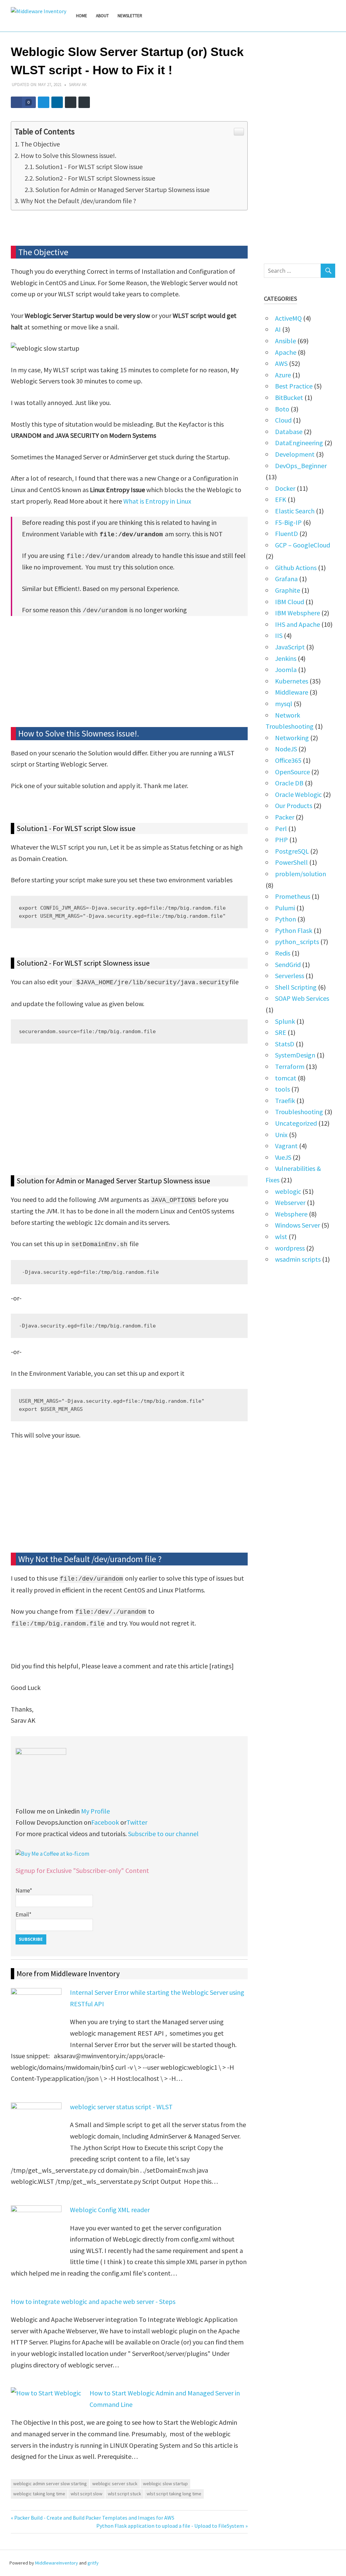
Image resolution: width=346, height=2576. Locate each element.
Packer (285, 817)
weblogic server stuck (115, 2484)
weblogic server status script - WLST (121, 2107)
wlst (281, 1237)
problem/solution (301, 874)
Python (286, 919)
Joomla (286, 669)
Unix (281, 1135)
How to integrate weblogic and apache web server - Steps (93, 2301)
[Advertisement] (129, 673)
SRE (281, 1032)
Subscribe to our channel (163, 1834)
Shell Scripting (296, 987)
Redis (283, 953)
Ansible (286, 341)
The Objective (40, 144)
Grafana (286, 579)
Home (82, 16)
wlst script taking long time (174, 2494)
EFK (281, 499)
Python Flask (294, 930)
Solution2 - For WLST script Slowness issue (95, 178)
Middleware (292, 692)
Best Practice (294, 386)
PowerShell (291, 862)
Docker (285, 488)
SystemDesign (295, 1055)
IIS (279, 635)
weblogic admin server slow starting (50, 2484)
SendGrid (288, 964)
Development (295, 454)
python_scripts (297, 942)
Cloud (283, 420)
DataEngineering (299, 443)
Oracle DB (289, 783)
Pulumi (285, 908)
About (102, 16)
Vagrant (286, 1146)
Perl (281, 828)
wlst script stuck (125, 2494)
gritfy (93, 2563)
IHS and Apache (298, 624)
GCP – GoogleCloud (303, 545)
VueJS (283, 1157)
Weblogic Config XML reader (110, 2210)
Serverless (290, 976)
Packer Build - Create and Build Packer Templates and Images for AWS (94, 2518)
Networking (292, 738)
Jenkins (286, 658)
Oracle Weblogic (298, 794)
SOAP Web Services (302, 998)
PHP (281, 840)
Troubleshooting (299, 1112)
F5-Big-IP (288, 522)
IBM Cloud (290, 602)
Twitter (137, 1822)
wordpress (290, 1248)
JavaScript (290, 647)
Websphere (291, 1214)
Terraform (290, 1066)
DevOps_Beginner (301, 466)
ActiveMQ (288, 318)
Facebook (105, 1822)
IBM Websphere (298, 613)
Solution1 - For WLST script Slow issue (89, 167)
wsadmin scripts (298, 1259)
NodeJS (286, 749)
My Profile (95, 1811)
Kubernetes (292, 681)
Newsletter (130, 16)
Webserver (290, 1202)
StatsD (285, 1044)
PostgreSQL (292, 851)
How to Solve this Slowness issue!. (68, 155)
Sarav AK (78, 85)
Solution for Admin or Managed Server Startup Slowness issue (122, 190)
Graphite (288, 590)
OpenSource (292, 772)
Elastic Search (295, 511)
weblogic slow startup (165, 2484)
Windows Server (298, 1225)
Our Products (294, 806)
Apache (286, 352)
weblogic (288, 1191)
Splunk (285, 1021)
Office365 (288, 760)
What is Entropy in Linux (157, 501)
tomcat (286, 1078)
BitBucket (289, 397)
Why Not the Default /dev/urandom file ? (78, 201)
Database (289, 432)
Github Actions (296, 568)
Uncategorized (296, 1123)
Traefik (285, 1101)
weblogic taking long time (39, 2494)
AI (278, 329)
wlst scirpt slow (86, 2494)
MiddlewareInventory (57, 2563)
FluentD (287, 533)
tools (282, 1089)
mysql (284, 704)
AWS (281, 363)
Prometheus (293, 896)
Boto (282, 409)
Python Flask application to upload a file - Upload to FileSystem (170, 2526)
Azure (283, 375)
